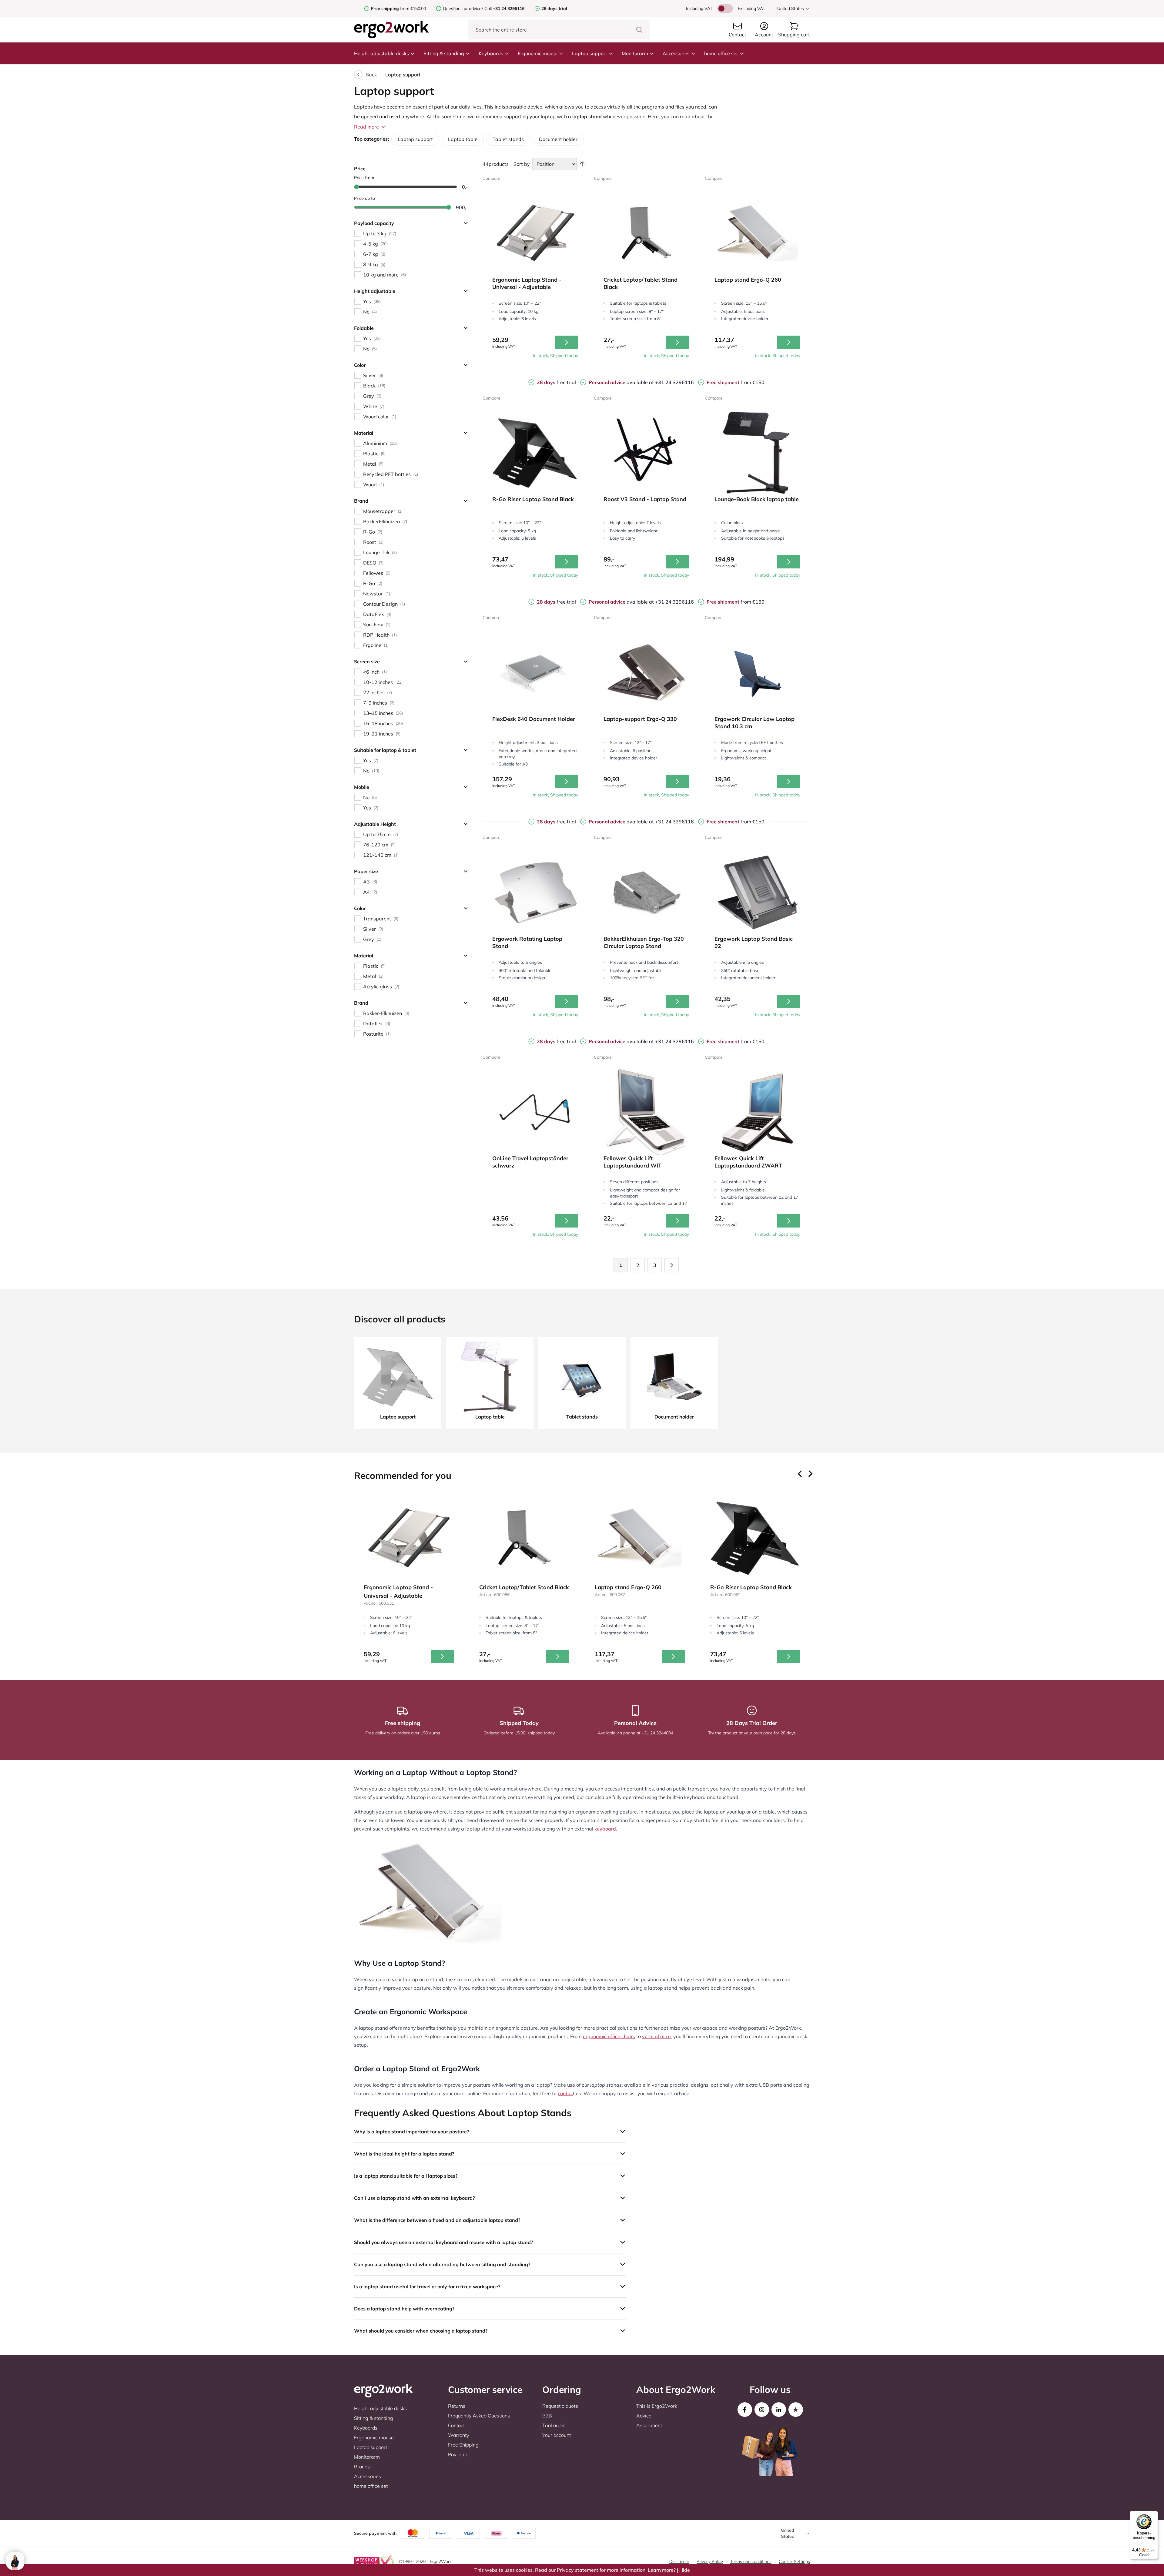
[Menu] (1154, 2514)
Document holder (558, 139)
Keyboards (491, 53)
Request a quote (560, 2406)
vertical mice (656, 2036)
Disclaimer (679, 2561)
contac (565, 2093)
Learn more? (662, 2570)
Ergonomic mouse (538, 53)
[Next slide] (810, 1474)
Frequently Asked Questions (479, 2416)
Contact (456, 2425)
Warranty (458, 2435)
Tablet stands (508, 139)
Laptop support (590, 53)
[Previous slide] (800, 1474)
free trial (556, 382)
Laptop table (463, 139)
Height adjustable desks (381, 53)
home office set (721, 53)
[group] (409, 1581)
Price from (364, 178)
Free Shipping (463, 2445)
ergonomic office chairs (609, 2036)
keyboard (605, 1829)
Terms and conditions (751, 2561)
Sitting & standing (444, 53)
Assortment (649, 2425)
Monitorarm (635, 53)
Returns (457, 2406)
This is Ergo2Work (657, 2406)
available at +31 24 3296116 (641, 382)
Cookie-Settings (794, 2561)
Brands (362, 2467)
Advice (644, 2416)
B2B (547, 2416)
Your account (557, 2435)
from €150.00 (398, 8)
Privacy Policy (710, 2561)
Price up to (365, 198)
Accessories (676, 53)
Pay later (458, 2454)
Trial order (554, 2425)
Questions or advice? (463, 8)
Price (360, 169)
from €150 (736, 382)
